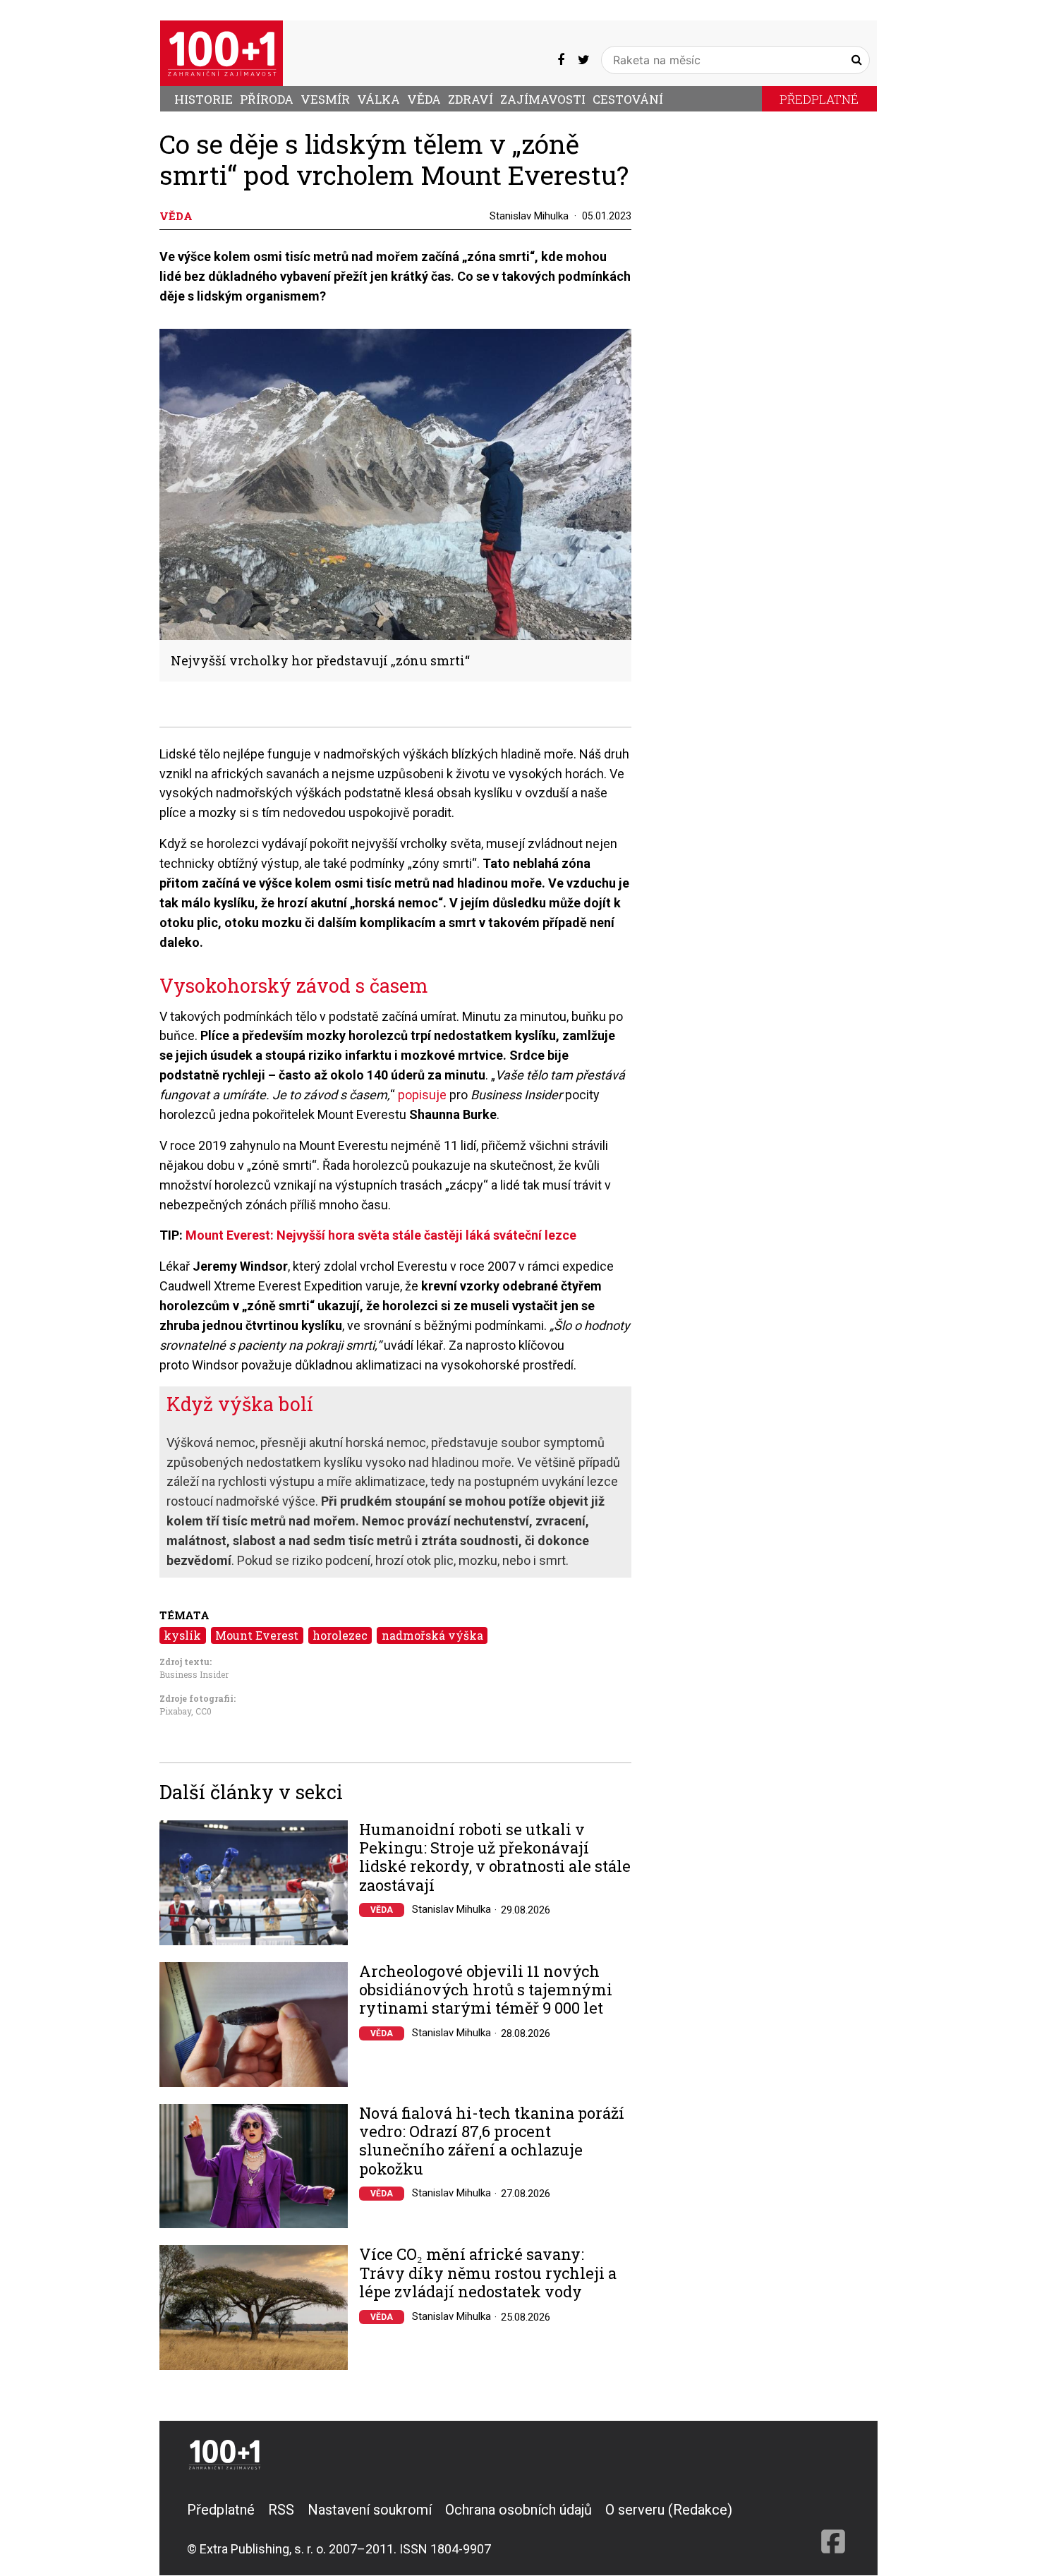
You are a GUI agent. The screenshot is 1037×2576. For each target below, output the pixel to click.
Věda (424, 99)
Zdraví (471, 99)
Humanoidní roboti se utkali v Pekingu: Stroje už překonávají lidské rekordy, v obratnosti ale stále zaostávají (495, 1858)
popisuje (422, 1095)
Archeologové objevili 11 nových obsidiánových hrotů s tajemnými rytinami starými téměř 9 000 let (486, 1990)
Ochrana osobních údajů (518, 2510)
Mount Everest (257, 1635)
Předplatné (819, 99)
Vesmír (325, 99)
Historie (204, 99)
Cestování (628, 99)
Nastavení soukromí (370, 2510)
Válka (378, 99)
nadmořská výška (432, 1635)
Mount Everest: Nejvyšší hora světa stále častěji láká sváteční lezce (381, 1235)
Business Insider (194, 1674)
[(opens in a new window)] (561, 60)
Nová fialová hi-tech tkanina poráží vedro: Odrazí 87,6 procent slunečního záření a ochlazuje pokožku (492, 2141)
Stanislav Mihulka (529, 216)
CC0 (204, 1711)
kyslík (182, 1635)
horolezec (340, 1635)
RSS (281, 2510)
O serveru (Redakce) (669, 2510)
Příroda (267, 99)
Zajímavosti (543, 99)
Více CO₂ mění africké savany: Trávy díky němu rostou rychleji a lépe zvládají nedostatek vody (488, 2273)
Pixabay (175, 1711)
